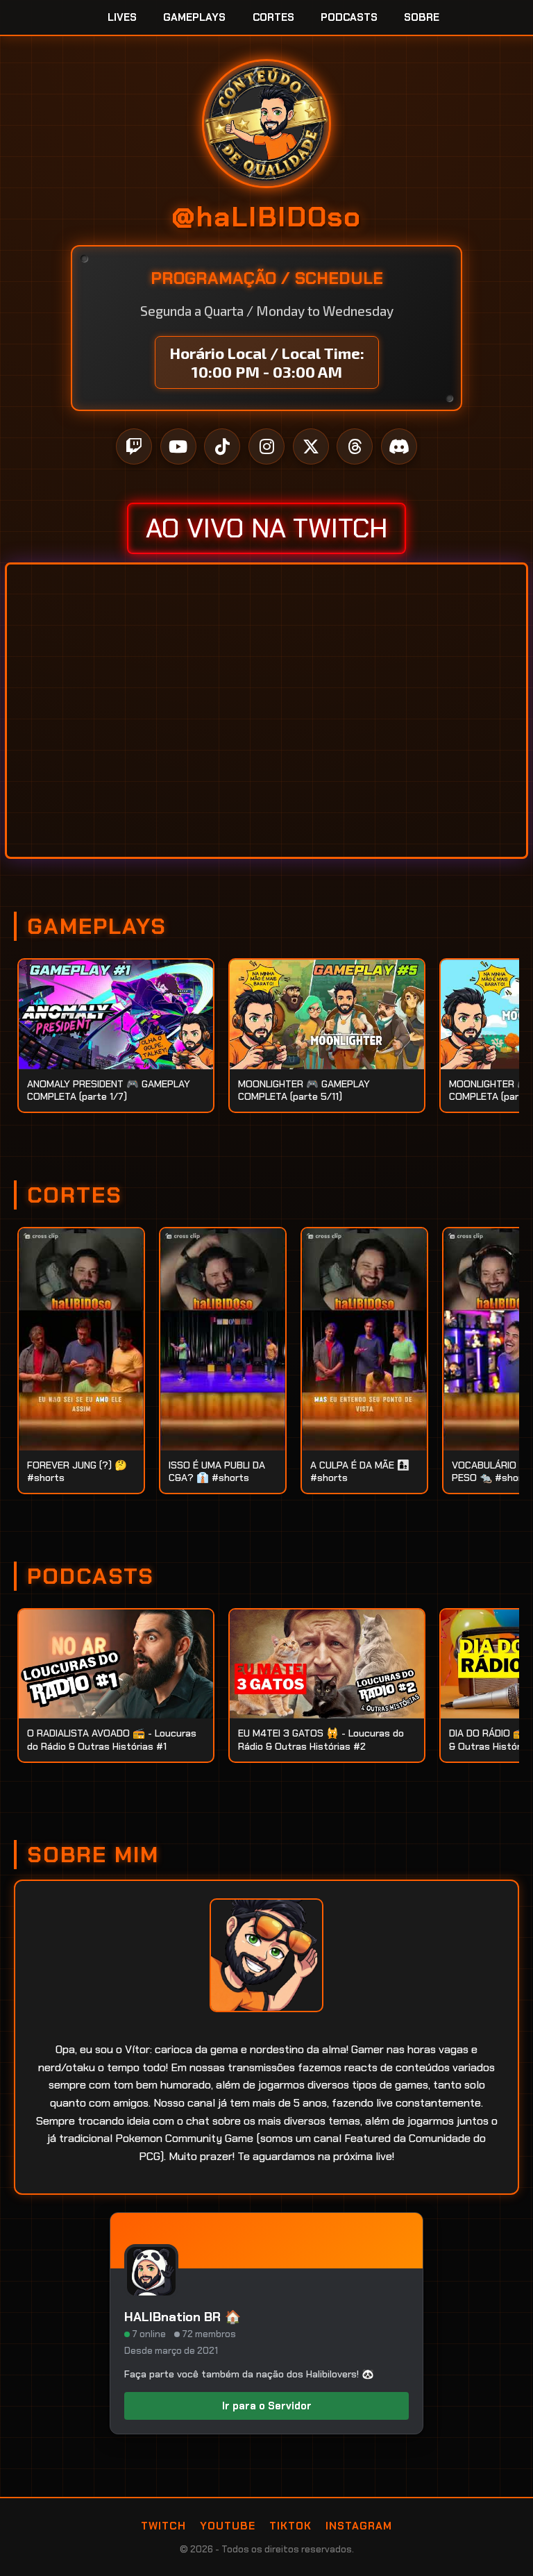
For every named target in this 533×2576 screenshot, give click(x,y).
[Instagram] (266, 446)
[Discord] (399, 446)
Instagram (359, 2526)
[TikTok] (222, 446)
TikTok (290, 2526)
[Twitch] (134, 446)
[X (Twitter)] (311, 446)
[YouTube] (178, 446)
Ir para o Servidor (267, 2406)
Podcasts (349, 17)
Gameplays (194, 17)
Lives (122, 17)
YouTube (228, 2526)
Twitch (163, 2526)
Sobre (422, 17)
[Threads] (355, 446)
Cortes (273, 17)
